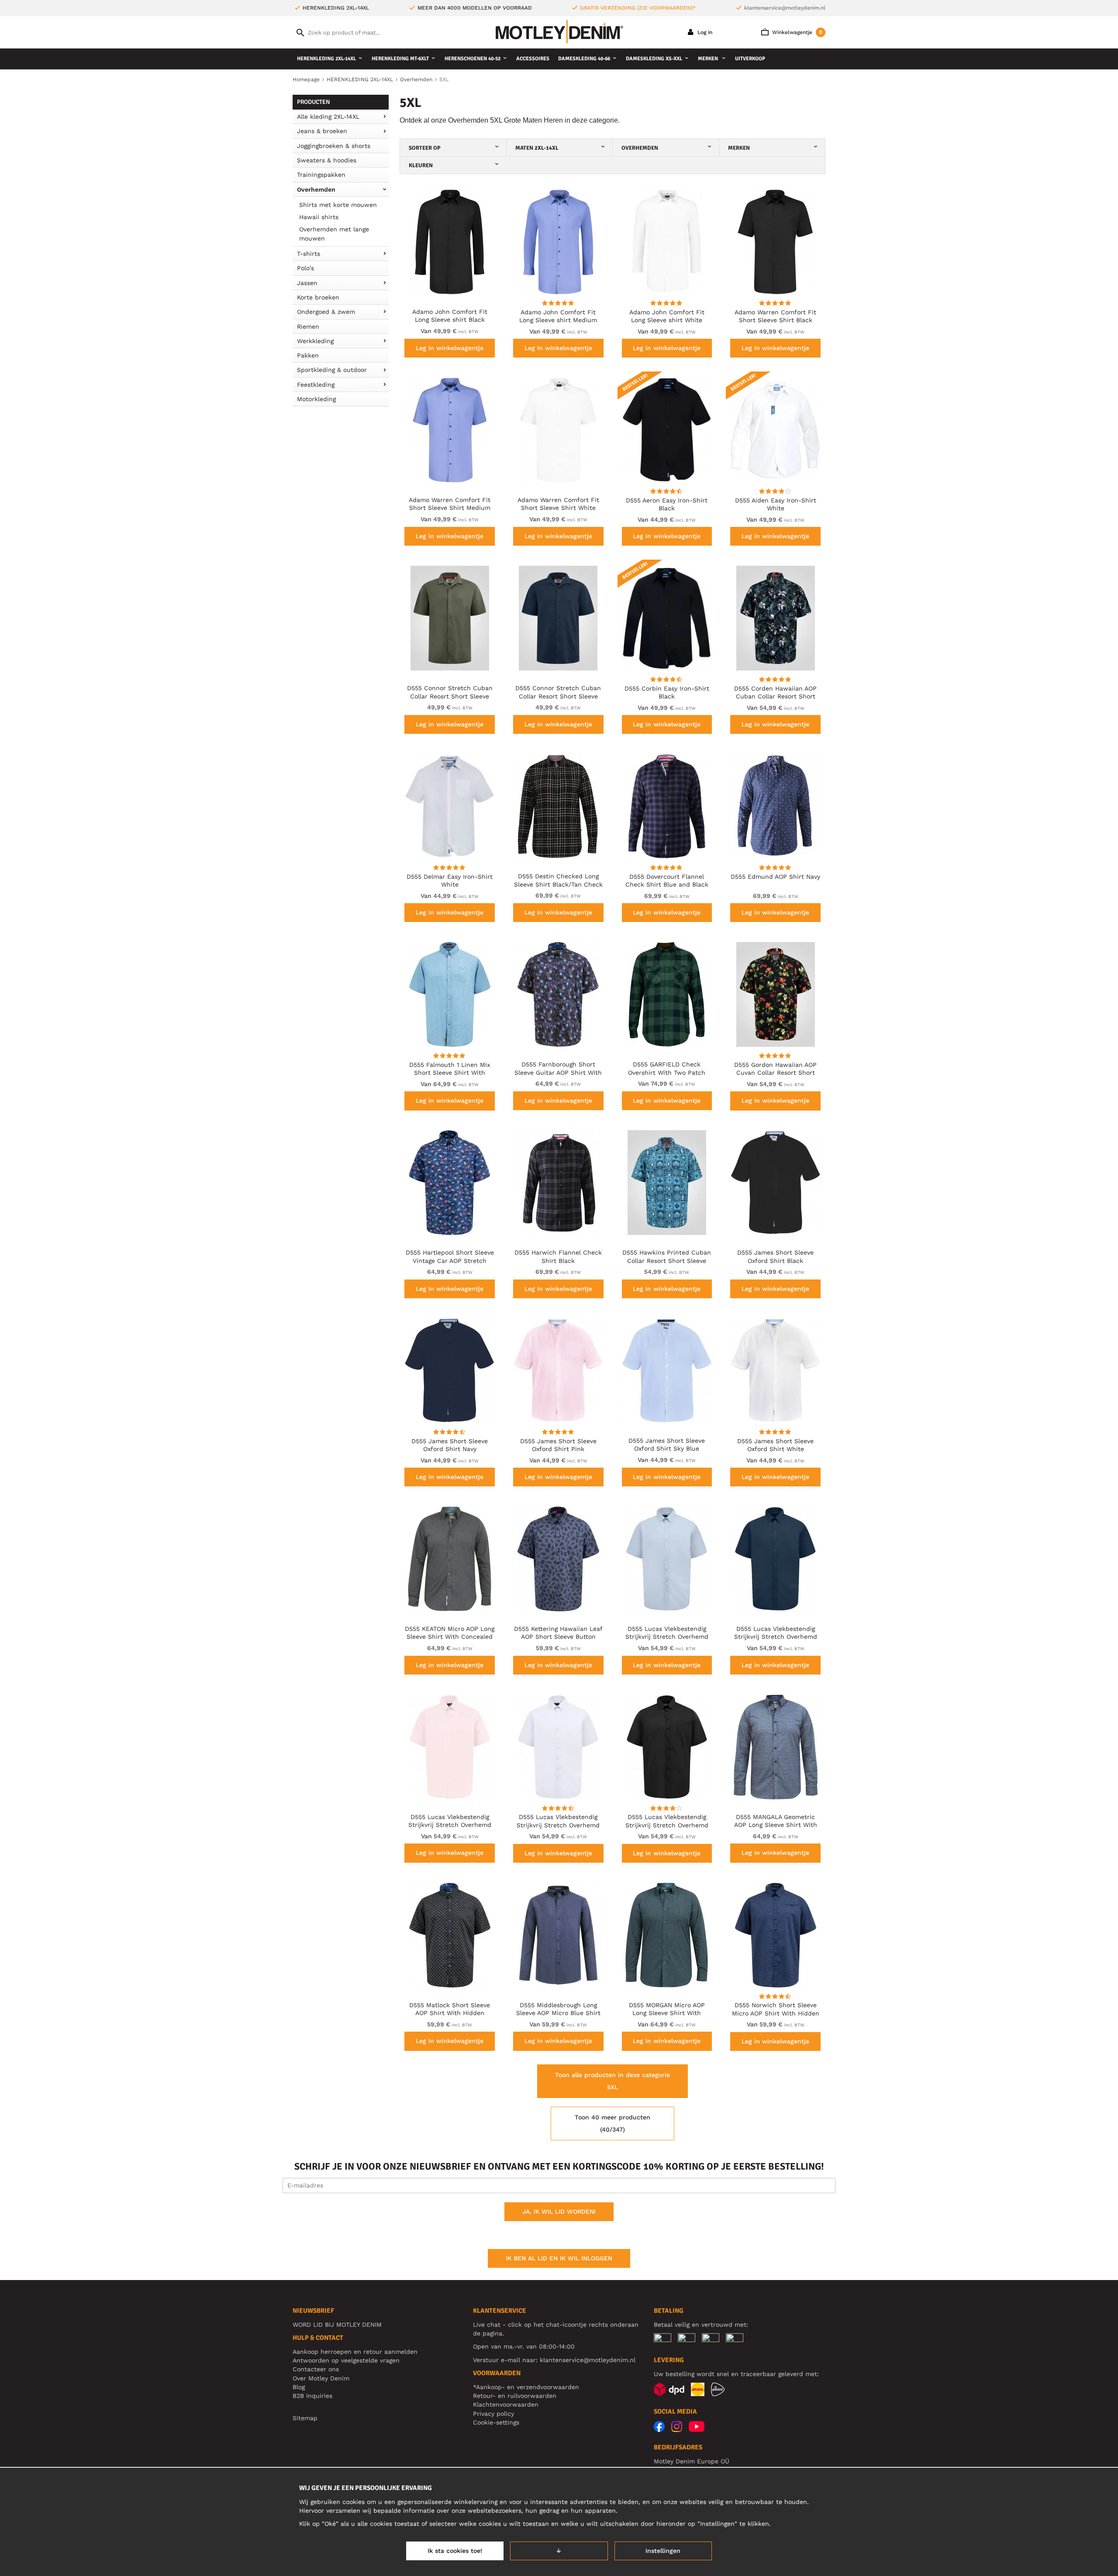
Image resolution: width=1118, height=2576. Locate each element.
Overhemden (316, 189)
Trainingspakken (321, 175)
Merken (709, 59)
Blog (299, 2387)
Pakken (308, 355)
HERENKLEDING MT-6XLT (400, 59)
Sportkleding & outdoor (332, 370)
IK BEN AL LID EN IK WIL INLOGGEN (559, 2258)
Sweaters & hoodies (327, 160)
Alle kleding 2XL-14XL (328, 117)
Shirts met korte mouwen (338, 205)
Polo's (305, 268)
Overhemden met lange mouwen (334, 234)
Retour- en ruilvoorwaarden (515, 2396)
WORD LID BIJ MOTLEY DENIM (337, 2325)
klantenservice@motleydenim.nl (785, 8)
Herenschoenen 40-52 (473, 59)
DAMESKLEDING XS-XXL (654, 59)
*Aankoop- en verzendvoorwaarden (526, 2387)
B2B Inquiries (312, 2396)
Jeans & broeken (322, 131)
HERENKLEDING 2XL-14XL (326, 59)
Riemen (308, 327)
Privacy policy (493, 2414)
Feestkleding (316, 385)
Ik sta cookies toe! (455, 2551)
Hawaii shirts (319, 217)
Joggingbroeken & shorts (334, 146)
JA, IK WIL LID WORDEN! (559, 2211)
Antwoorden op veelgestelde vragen (346, 2360)
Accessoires (533, 59)
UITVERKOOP (750, 59)
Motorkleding (316, 399)
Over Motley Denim (321, 2378)
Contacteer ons (316, 2369)
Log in (704, 32)
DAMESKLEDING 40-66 (584, 59)
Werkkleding (315, 341)
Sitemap (305, 2418)
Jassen (307, 283)
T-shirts (309, 254)
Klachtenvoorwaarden (506, 2404)
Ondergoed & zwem (326, 312)
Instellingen (663, 2551)
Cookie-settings (496, 2422)
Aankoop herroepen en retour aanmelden (355, 2352)
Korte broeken (318, 297)
